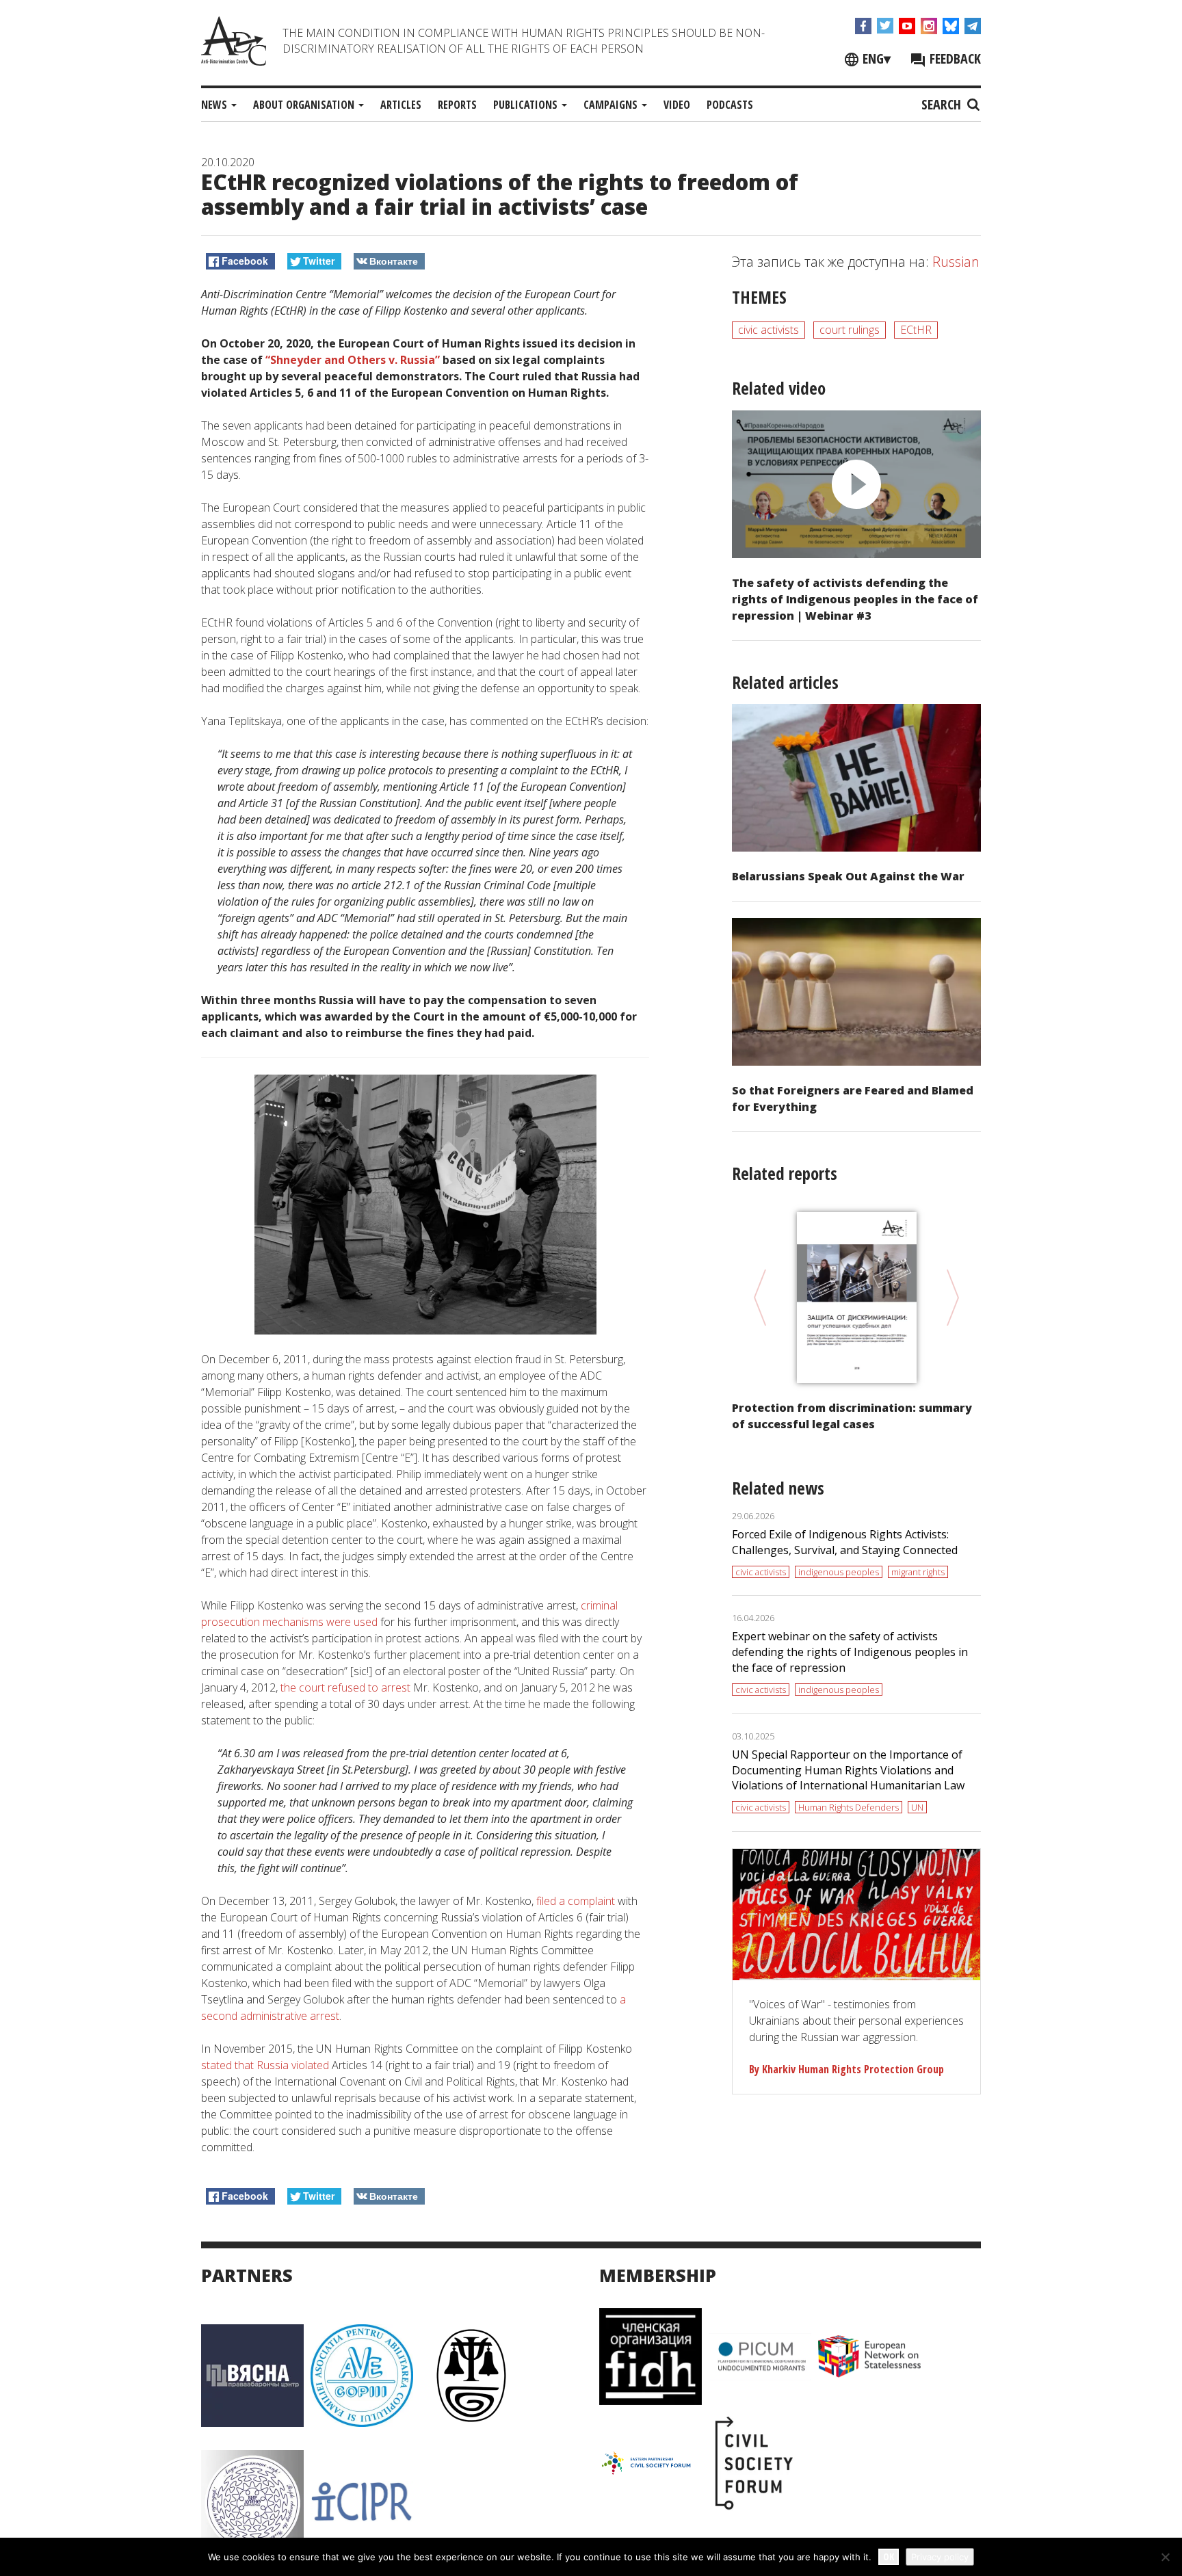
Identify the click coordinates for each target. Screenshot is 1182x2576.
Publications (527, 105)
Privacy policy (940, 2557)
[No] (1165, 2557)
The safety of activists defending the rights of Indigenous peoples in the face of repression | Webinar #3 (855, 599)
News (215, 105)
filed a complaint (576, 1901)
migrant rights (918, 1572)
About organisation (305, 105)
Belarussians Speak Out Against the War (848, 876)
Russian (956, 262)
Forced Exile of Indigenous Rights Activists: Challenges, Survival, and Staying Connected (845, 1542)
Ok (889, 2557)
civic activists (769, 330)
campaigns (612, 105)
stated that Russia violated (265, 2065)
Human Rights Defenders (849, 1807)
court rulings (850, 330)
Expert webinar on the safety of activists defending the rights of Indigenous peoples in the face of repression (850, 1652)
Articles (401, 105)
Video (677, 105)
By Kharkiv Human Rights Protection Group (846, 2069)
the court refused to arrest (345, 1687)
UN (917, 1807)
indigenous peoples (839, 1572)
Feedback (954, 58)
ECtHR (916, 330)
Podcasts (730, 105)
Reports (457, 105)
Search (943, 104)
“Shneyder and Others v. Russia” (353, 360)
